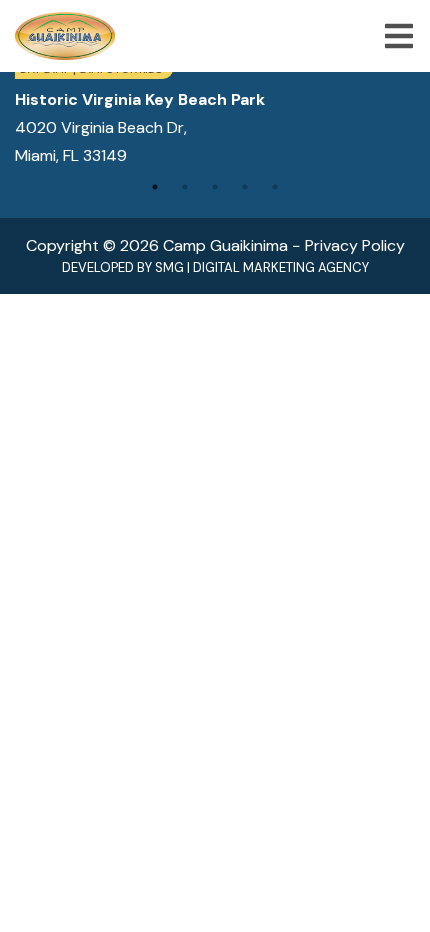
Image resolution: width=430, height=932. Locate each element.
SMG (169, 267)
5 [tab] (275, 187)
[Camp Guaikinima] (65, 36)
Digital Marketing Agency (281, 267)
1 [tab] (155, 187)
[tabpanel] (215, 114)
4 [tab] (245, 187)
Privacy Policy (355, 245)
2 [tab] (185, 187)
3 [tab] (215, 187)
